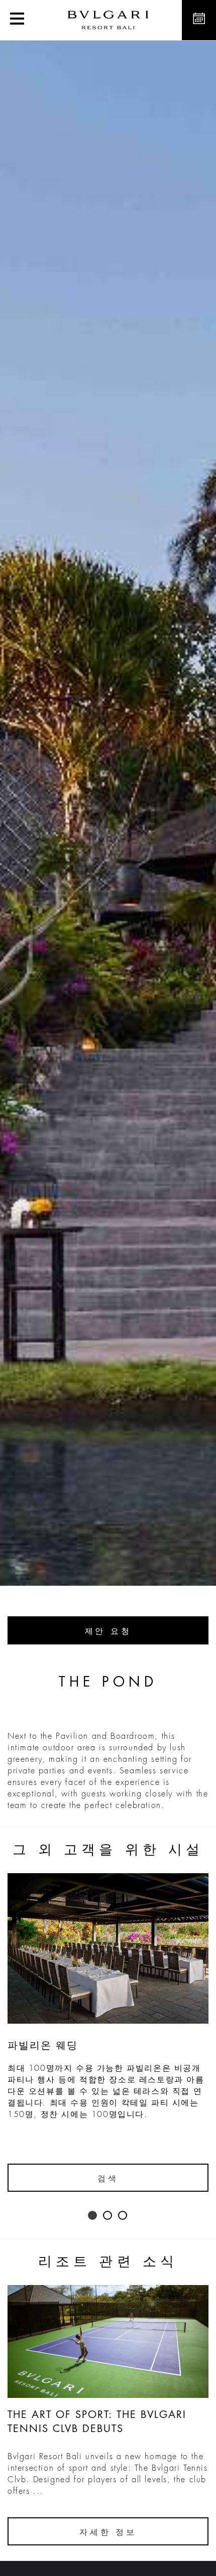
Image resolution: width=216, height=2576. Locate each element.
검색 (108, 2179)
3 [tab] (123, 2216)
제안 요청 (108, 1631)
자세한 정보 (108, 2532)
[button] (17, 20)
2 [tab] (108, 2216)
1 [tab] (93, 2216)
